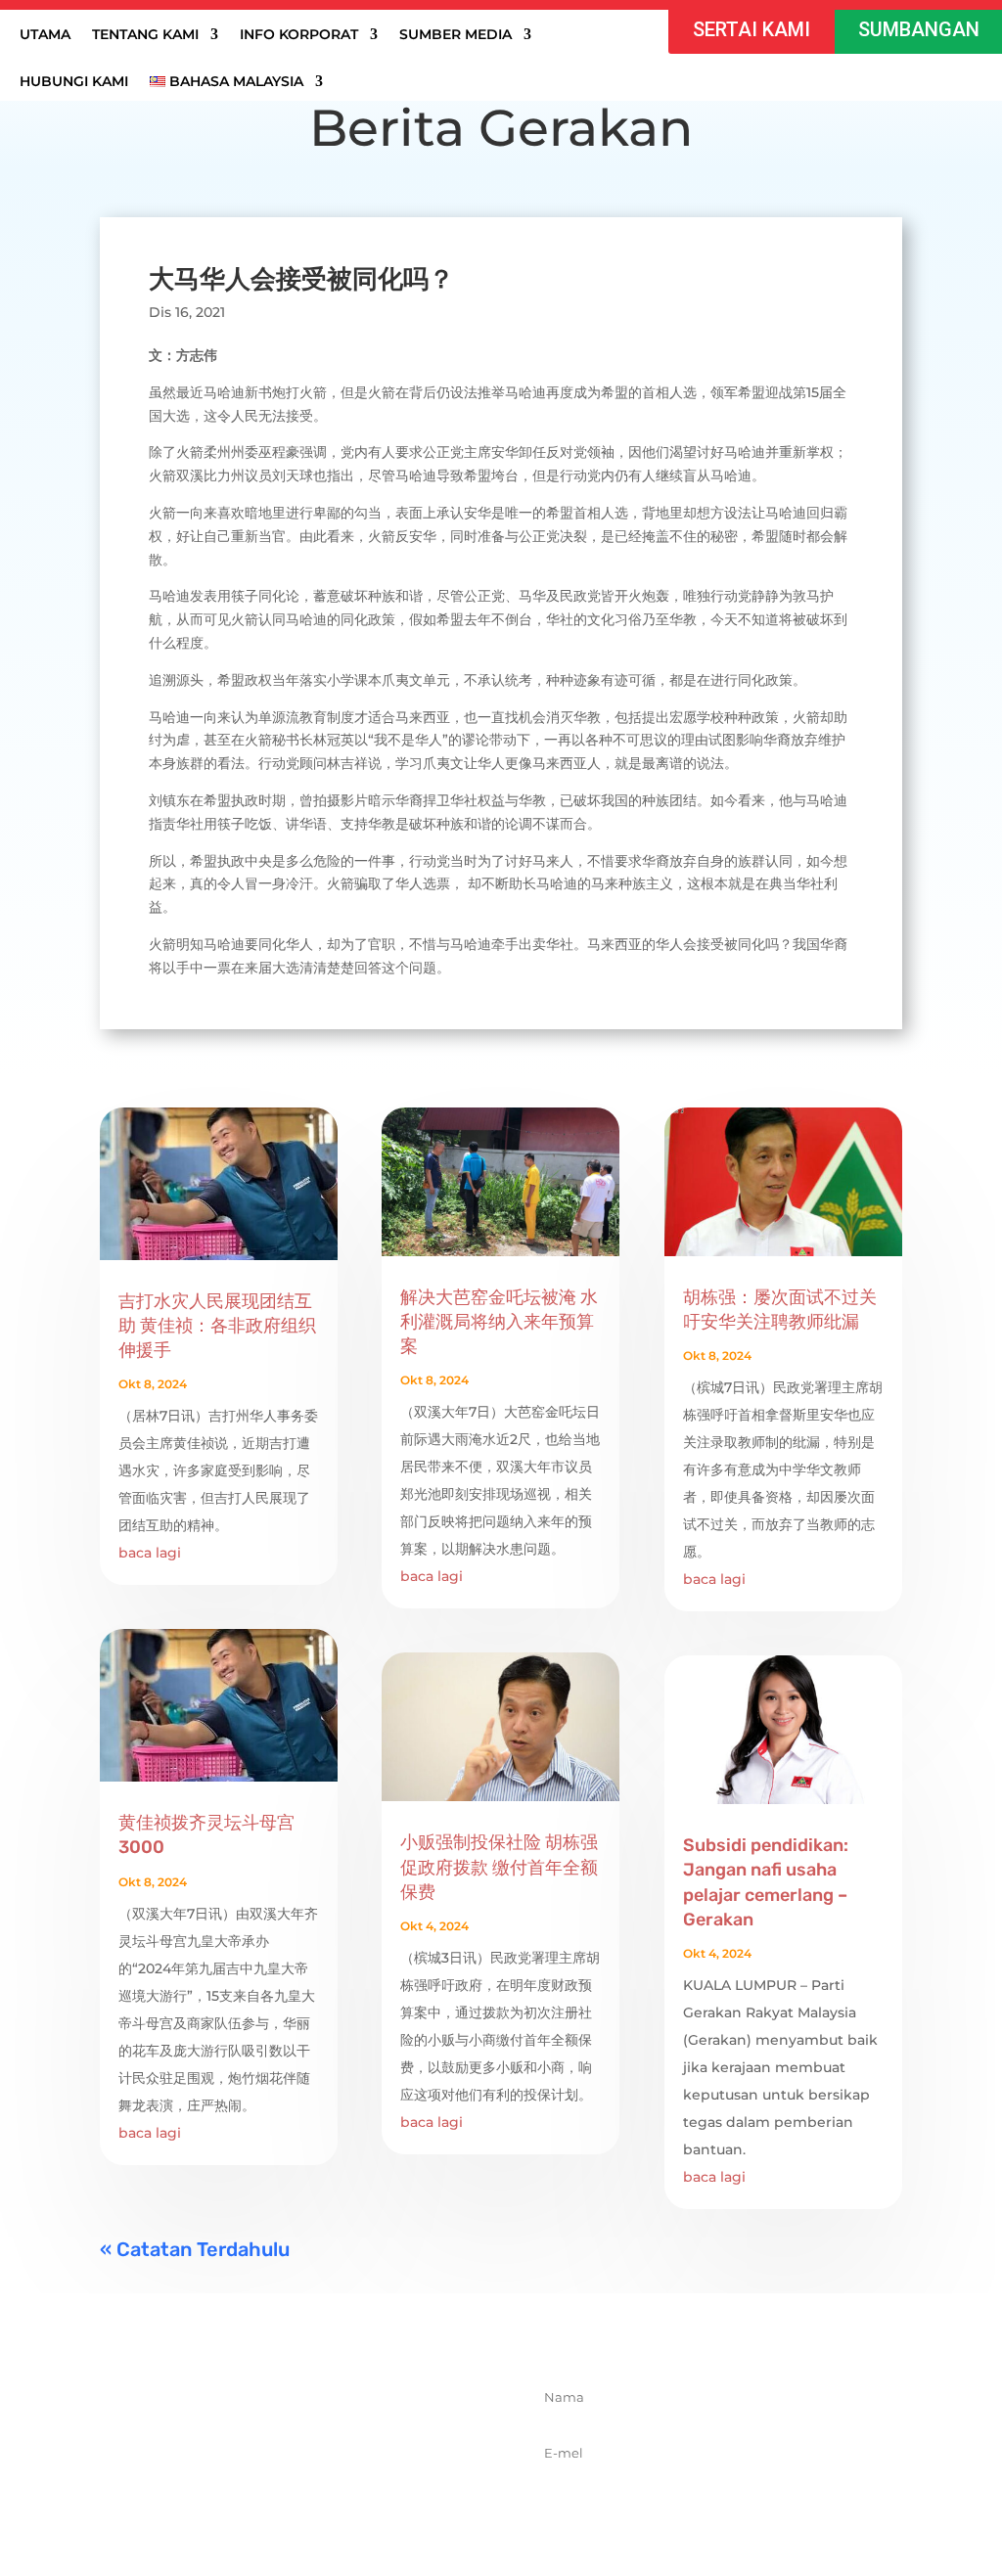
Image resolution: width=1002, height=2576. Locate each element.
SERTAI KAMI (751, 29)
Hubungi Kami (74, 82)
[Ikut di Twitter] (287, 2506)
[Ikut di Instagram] (330, 2506)
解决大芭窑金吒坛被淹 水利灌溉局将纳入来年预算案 (499, 1322)
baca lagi (150, 1553)
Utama (45, 35)
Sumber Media (455, 35)
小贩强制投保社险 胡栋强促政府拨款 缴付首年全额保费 (499, 1867)
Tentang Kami (145, 35)
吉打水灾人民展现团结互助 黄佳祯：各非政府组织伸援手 (217, 1326)
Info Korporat (299, 35)
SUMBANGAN (919, 29)
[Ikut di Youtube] (373, 2506)
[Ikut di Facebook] (244, 2506)
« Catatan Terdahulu (195, 2249)
